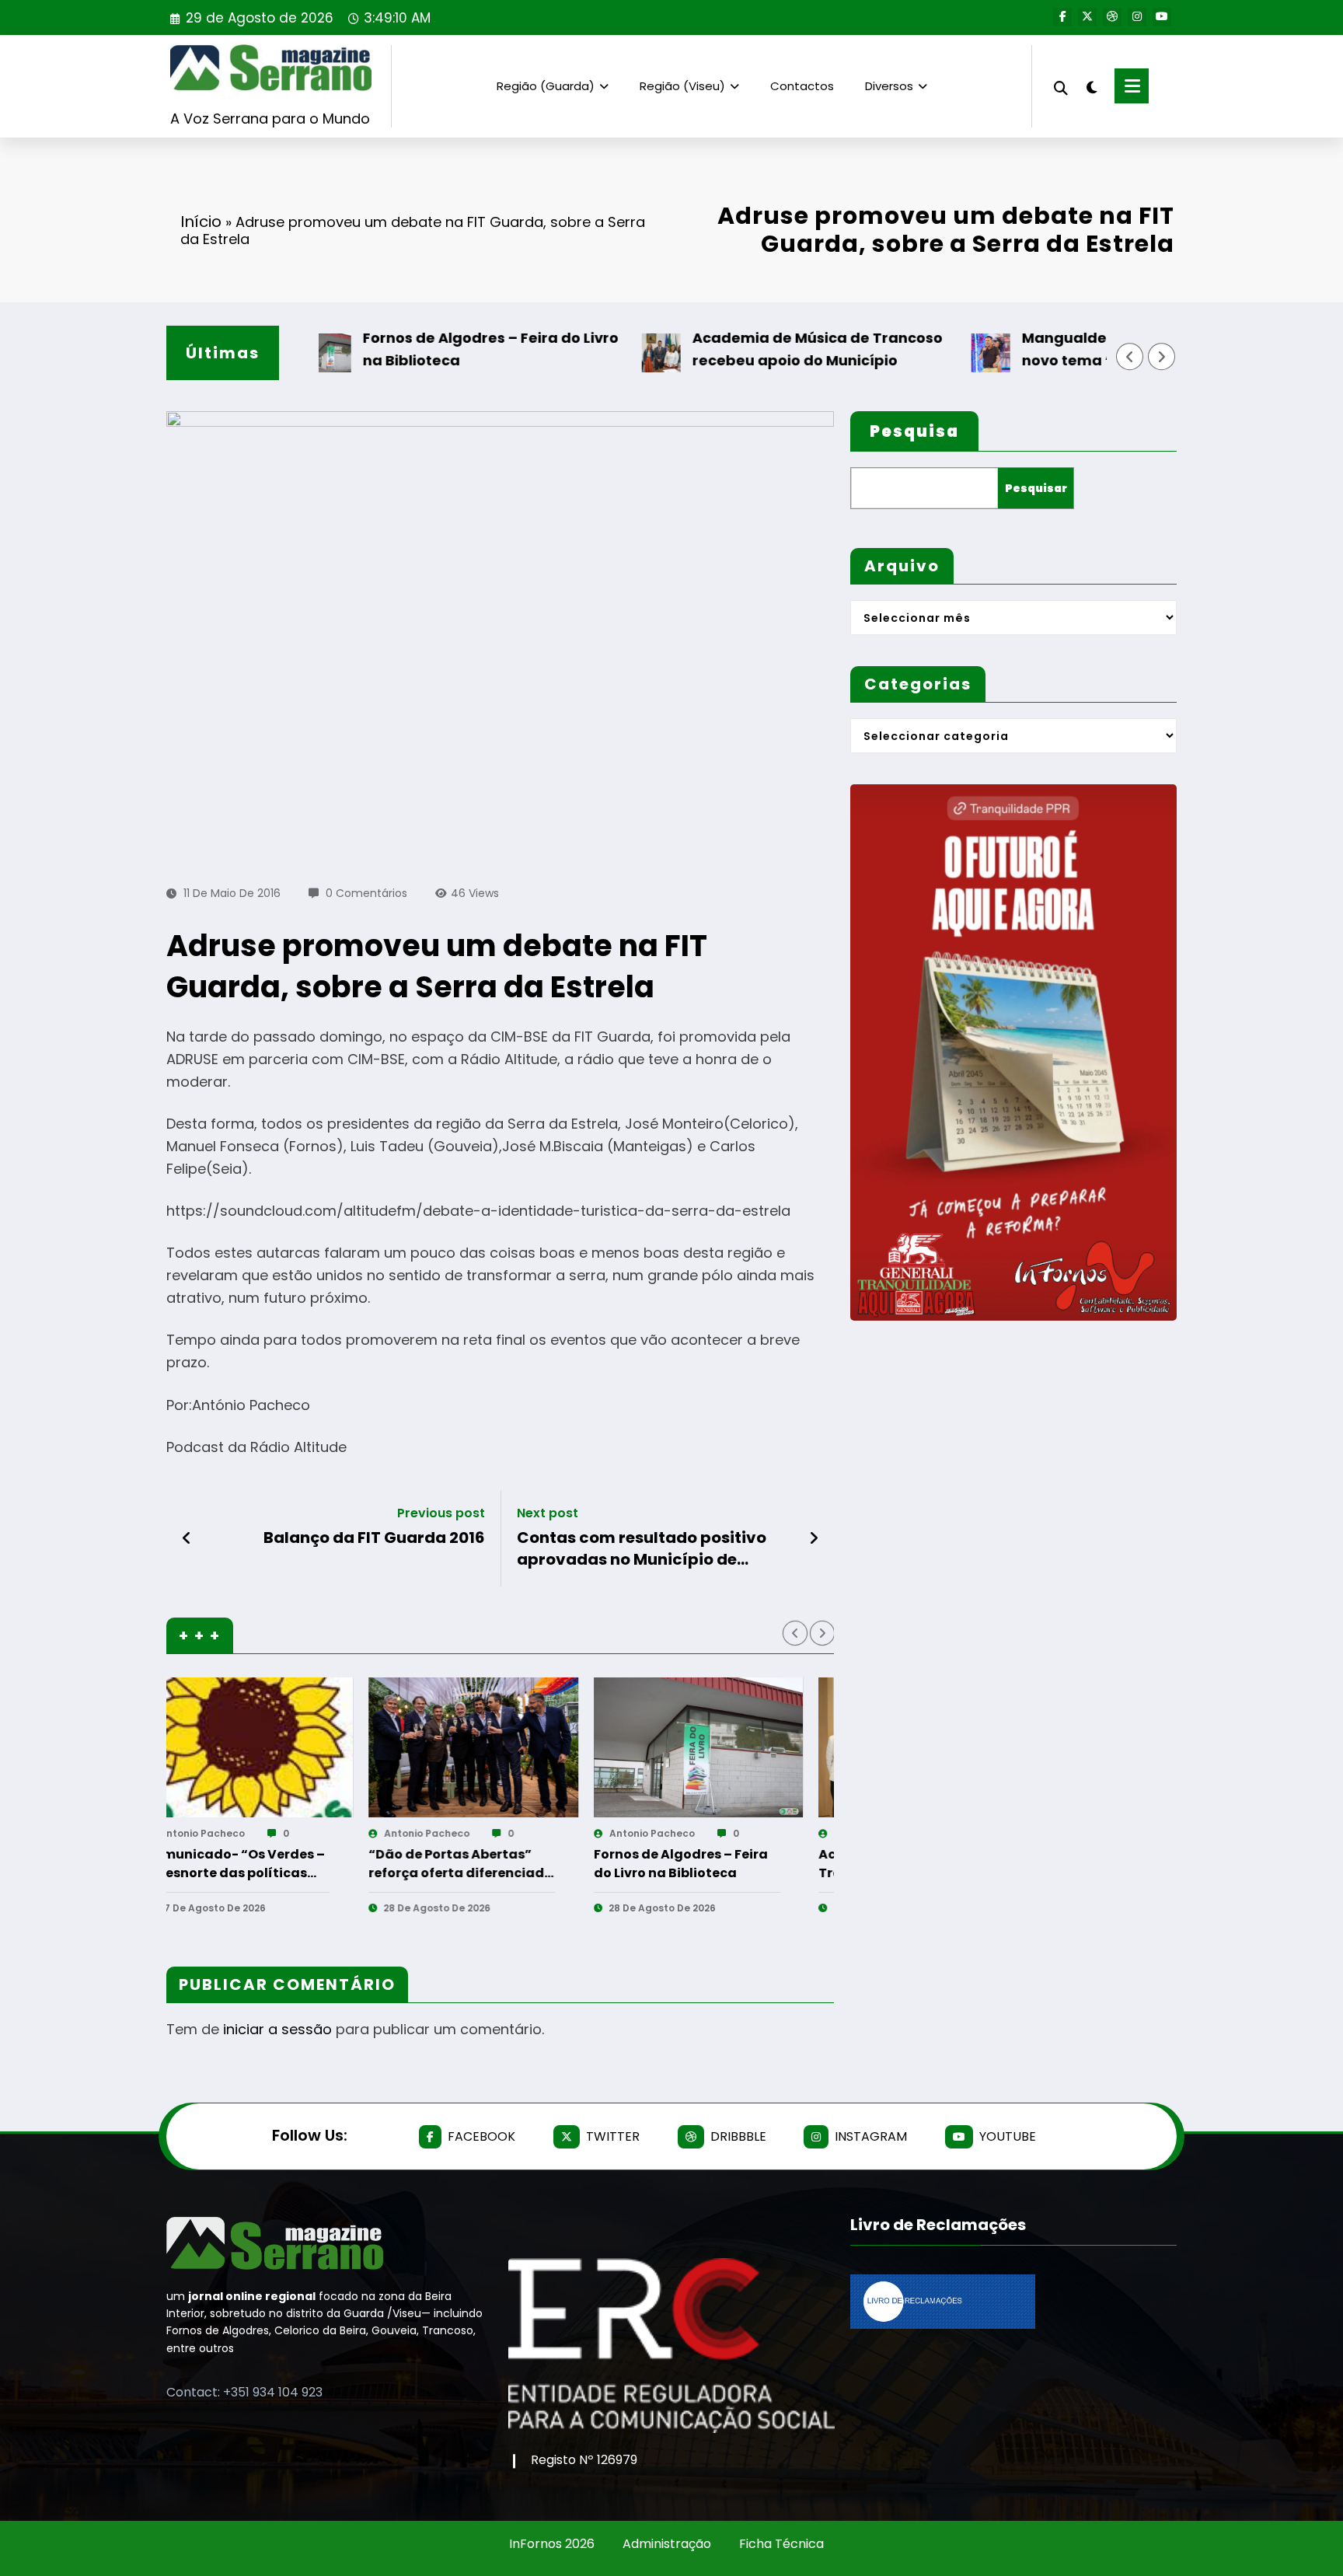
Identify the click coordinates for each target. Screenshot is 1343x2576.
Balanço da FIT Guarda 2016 (374, 1538)
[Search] (1061, 86)
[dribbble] (1112, 17)
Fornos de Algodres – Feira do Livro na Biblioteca (418, 349)
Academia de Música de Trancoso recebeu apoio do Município (745, 349)
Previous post (441, 1513)
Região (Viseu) (682, 86)
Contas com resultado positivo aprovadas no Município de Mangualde (642, 1549)
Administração (667, 2544)
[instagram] (1137, 17)
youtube (1008, 2136)
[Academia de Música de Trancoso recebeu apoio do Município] (522, 1747)
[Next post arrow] (814, 1538)
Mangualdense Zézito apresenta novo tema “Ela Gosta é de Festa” (1073, 349)
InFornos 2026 (552, 2544)
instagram (871, 2136)
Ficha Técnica (781, 2544)
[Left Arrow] (1130, 357)
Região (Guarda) (546, 86)
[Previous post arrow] (187, 1538)
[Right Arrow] (1162, 357)
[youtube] (1162, 17)
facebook (481, 2136)
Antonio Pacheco (251, 1833)
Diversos (889, 86)
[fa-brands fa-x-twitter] (1087, 17)
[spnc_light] (1091, 86)
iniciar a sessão (277, 2029)
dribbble (738, 2136)
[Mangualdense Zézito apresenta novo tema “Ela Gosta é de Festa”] (748, 1747)
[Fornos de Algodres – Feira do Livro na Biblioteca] (298, 1747)
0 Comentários (366, 893)
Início (201, 222)
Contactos (802, 86)
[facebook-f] (1062, 17)
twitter (613, 2136)
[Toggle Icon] (1132, 86)
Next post (548, 1513)
